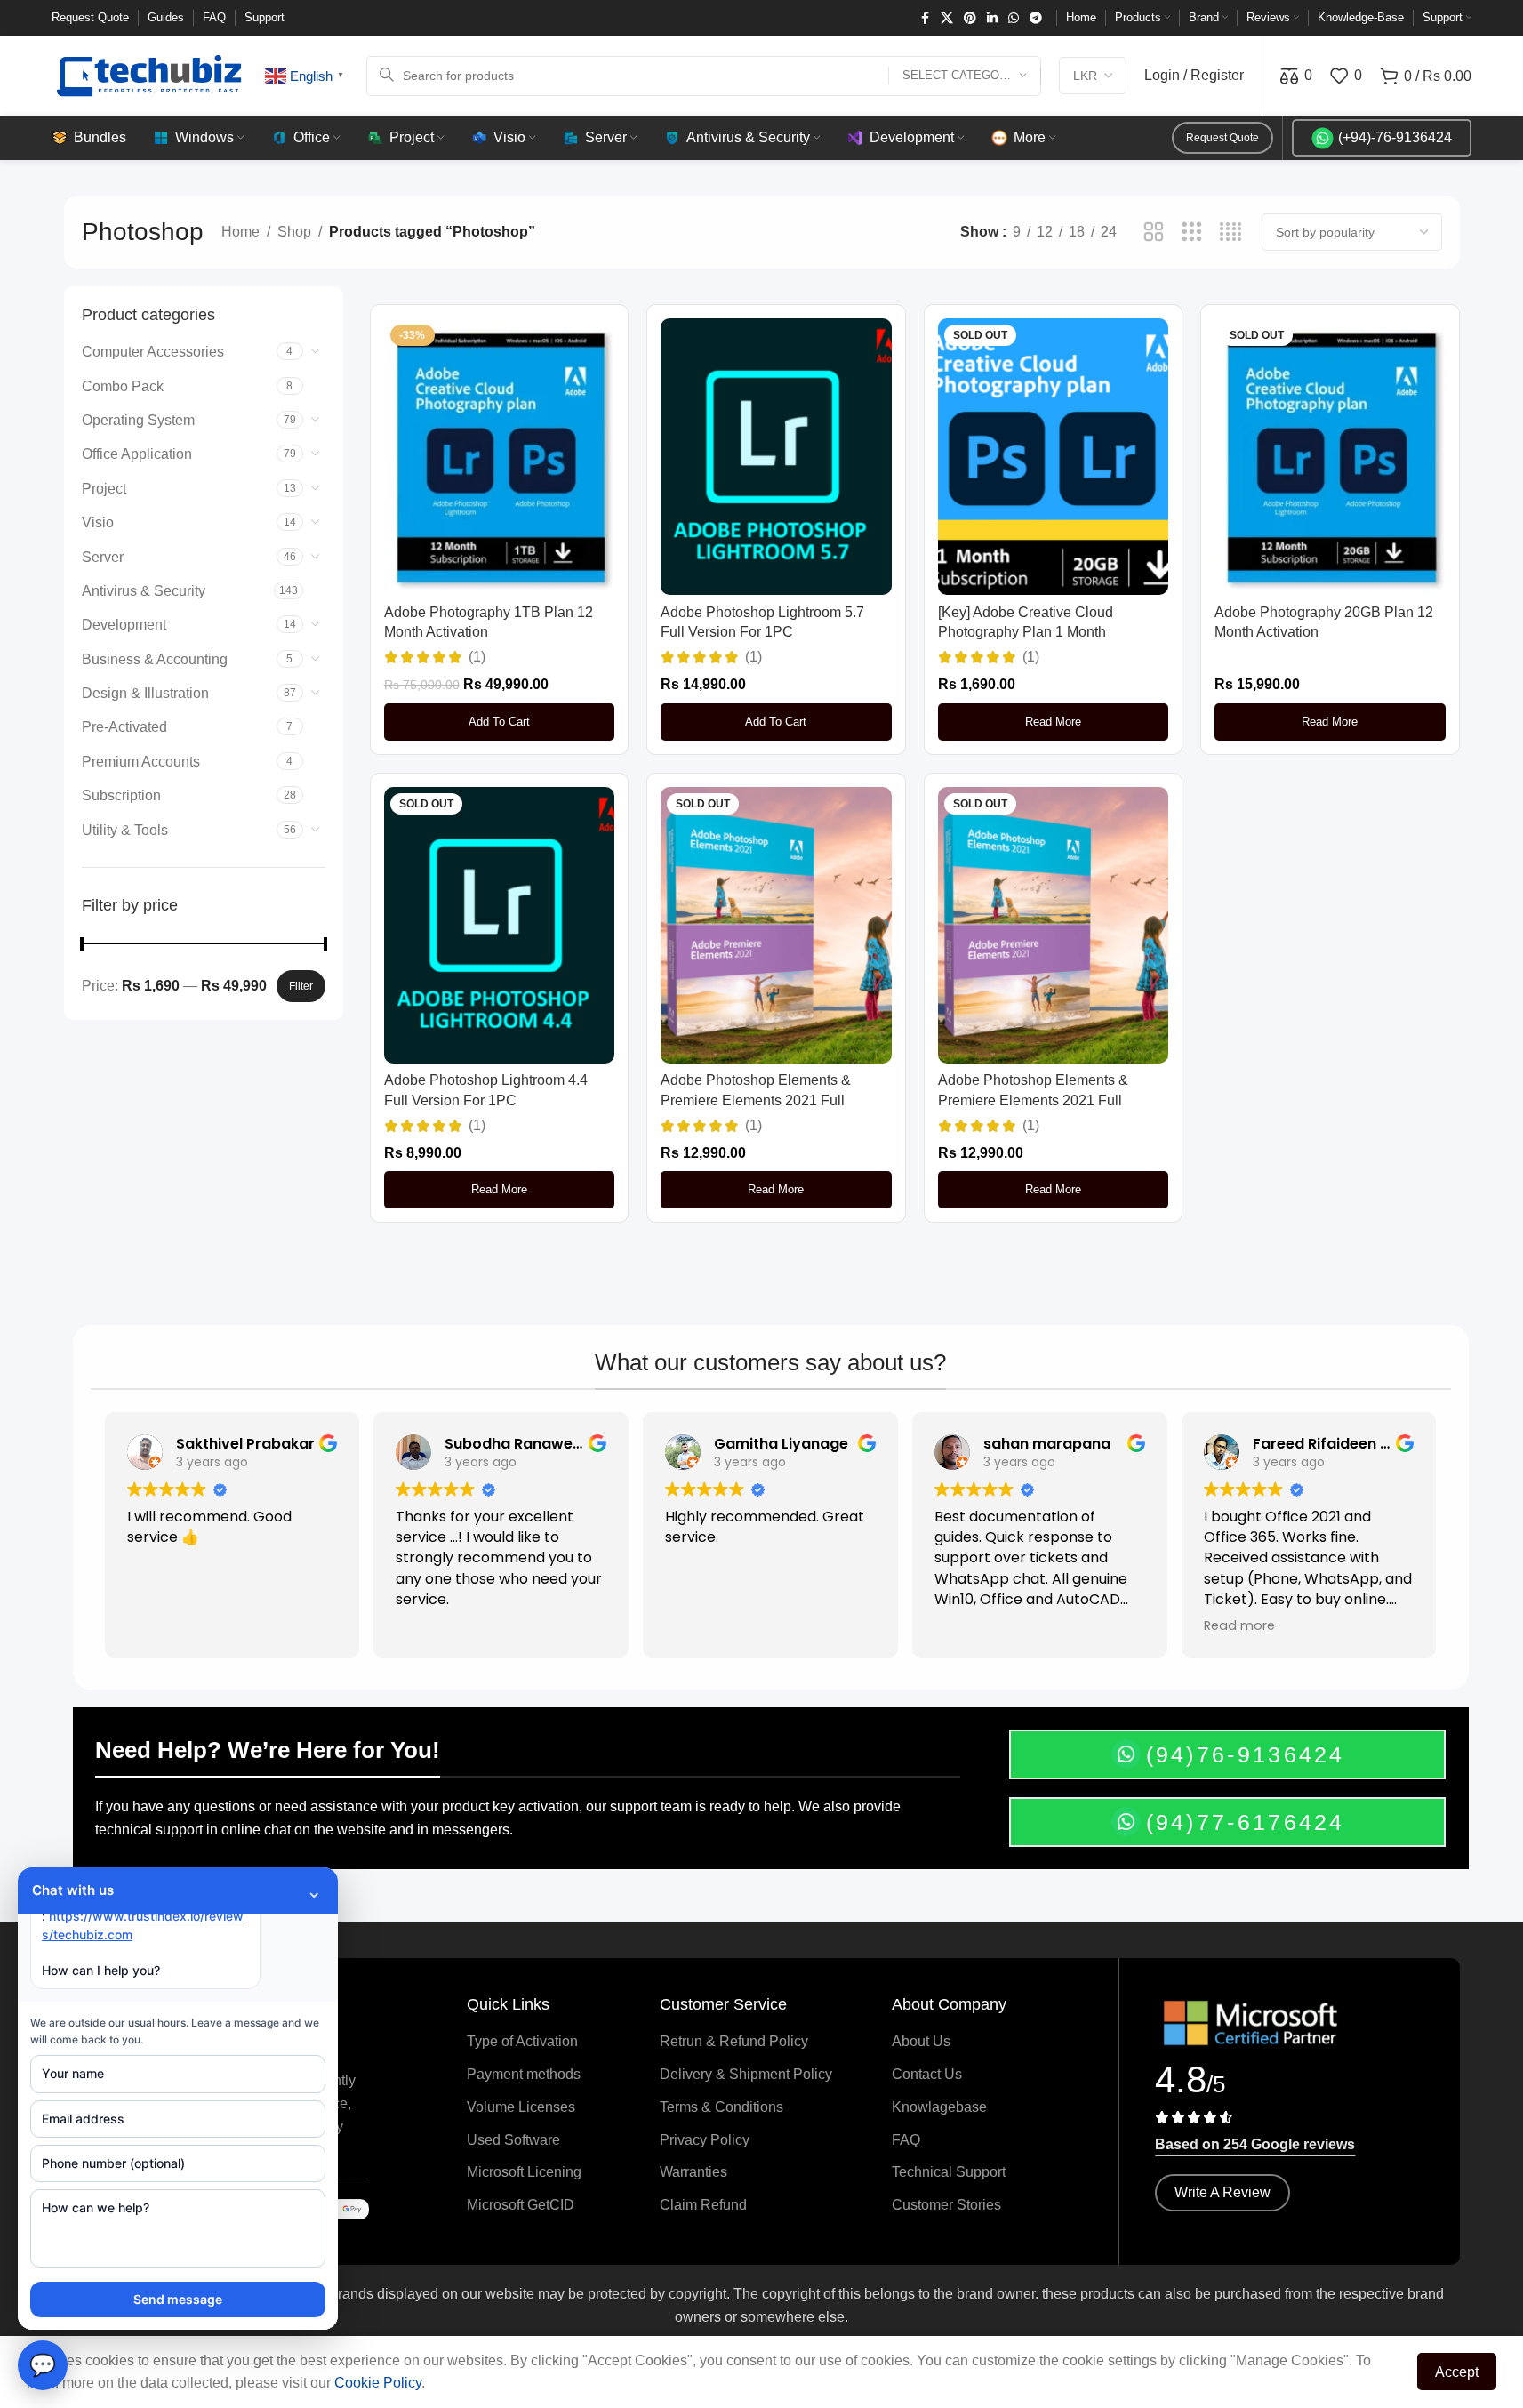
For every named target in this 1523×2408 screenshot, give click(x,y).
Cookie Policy (378, 2383)
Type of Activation (522, 2041)
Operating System (138, 420)
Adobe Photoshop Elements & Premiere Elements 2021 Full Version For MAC (756, 1100)
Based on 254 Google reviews (1255, 2144)
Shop (294, 232)
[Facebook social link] (925, 18)
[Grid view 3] (1192, 233)
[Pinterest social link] (970, 18)
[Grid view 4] (1231, 233)
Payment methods (524, 2074)
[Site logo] (149, 74)
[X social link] (947, 18)
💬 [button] (43, 2365)
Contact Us (927, 2074)
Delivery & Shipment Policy (746, 2074)
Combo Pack (123, 386)
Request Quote (1222, 138)
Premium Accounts (141, 762)
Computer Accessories (153, 352)
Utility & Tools (125, 830)
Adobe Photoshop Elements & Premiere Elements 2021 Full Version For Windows (1033, 1100)
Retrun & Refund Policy (734, 2041)
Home (240, 232)
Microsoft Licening (524, 2172)
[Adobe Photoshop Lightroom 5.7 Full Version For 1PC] (776, 457)
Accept (1457, 2372)
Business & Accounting (155, 659)
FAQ (906, 2140)
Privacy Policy (705, 2140)
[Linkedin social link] (992, 18)
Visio (98, 522)
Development (124, 625)
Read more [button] (1239, 1625)
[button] (500, 722)
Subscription (121, 795)
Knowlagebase (939, 2107)
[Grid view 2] (1154, 233)
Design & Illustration (145, 693)
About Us (921, 2041)
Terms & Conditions (721, 2107)
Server (103, 557)
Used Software (513, 2140)
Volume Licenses (521, 2107)
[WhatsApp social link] (1014, 18)
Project (104, 489)
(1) (477, 657)
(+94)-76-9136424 (1395, 137)
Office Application (137, 454)
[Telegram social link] (1036, 18)
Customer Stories (946, 2205)
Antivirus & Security (144, 591)
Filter (301, 986)
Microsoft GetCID (521, 2205)
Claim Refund (703, 2205)
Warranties (693, 2172)
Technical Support (949, 2172)
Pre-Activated (124, 727)
